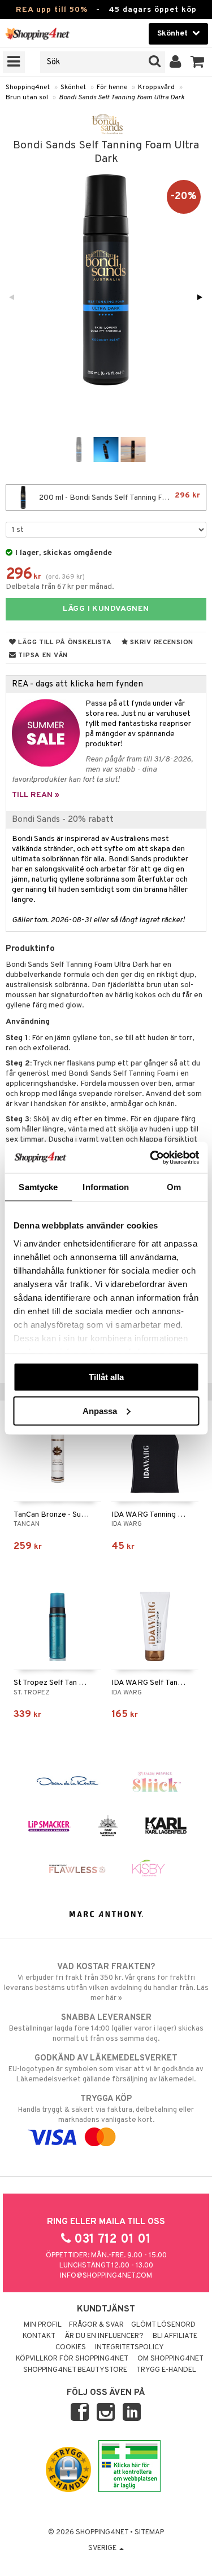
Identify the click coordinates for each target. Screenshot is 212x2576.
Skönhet (73, 87)
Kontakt (39, 2336)
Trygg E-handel (166, 2370)
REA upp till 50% (52, 10)
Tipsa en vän (42, 655)
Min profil (43, 2325)
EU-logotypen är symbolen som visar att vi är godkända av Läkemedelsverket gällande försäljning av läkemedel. (106, 2069)
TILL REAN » (36, 795)
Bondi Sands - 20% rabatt (63, 820)
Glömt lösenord (163, 2325)
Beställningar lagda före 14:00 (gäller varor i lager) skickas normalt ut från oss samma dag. (106, 2028)
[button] (198, 62)
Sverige (103, 2548)
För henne (112, 87)
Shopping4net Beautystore (75, 2370)
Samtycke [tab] (38, 1187)
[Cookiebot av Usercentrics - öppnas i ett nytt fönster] (151, 1157)
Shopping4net (28, 87)
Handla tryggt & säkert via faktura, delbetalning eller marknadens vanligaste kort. (106, 2109)
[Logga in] (176, 62)
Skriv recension (161, 642)
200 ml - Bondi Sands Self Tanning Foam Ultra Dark (122, 497)
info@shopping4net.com (106, 2276)
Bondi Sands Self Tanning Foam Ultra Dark (122, 98)
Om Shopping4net (170, 2359)
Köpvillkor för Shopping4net (72, 2359)
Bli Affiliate (175, 2336)
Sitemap (149, 2533)
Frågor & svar (96, 2325)
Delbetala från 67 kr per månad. (60, 587)
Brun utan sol (27, 98)
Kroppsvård (156, 87)
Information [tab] (106, 1187)
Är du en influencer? (104, 2336)
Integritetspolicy (129, 2348)
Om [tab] (174, 1187)
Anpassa (100, 1410)
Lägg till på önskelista (64, 642)
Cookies (71, 2348)
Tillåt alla (106, 1377)
